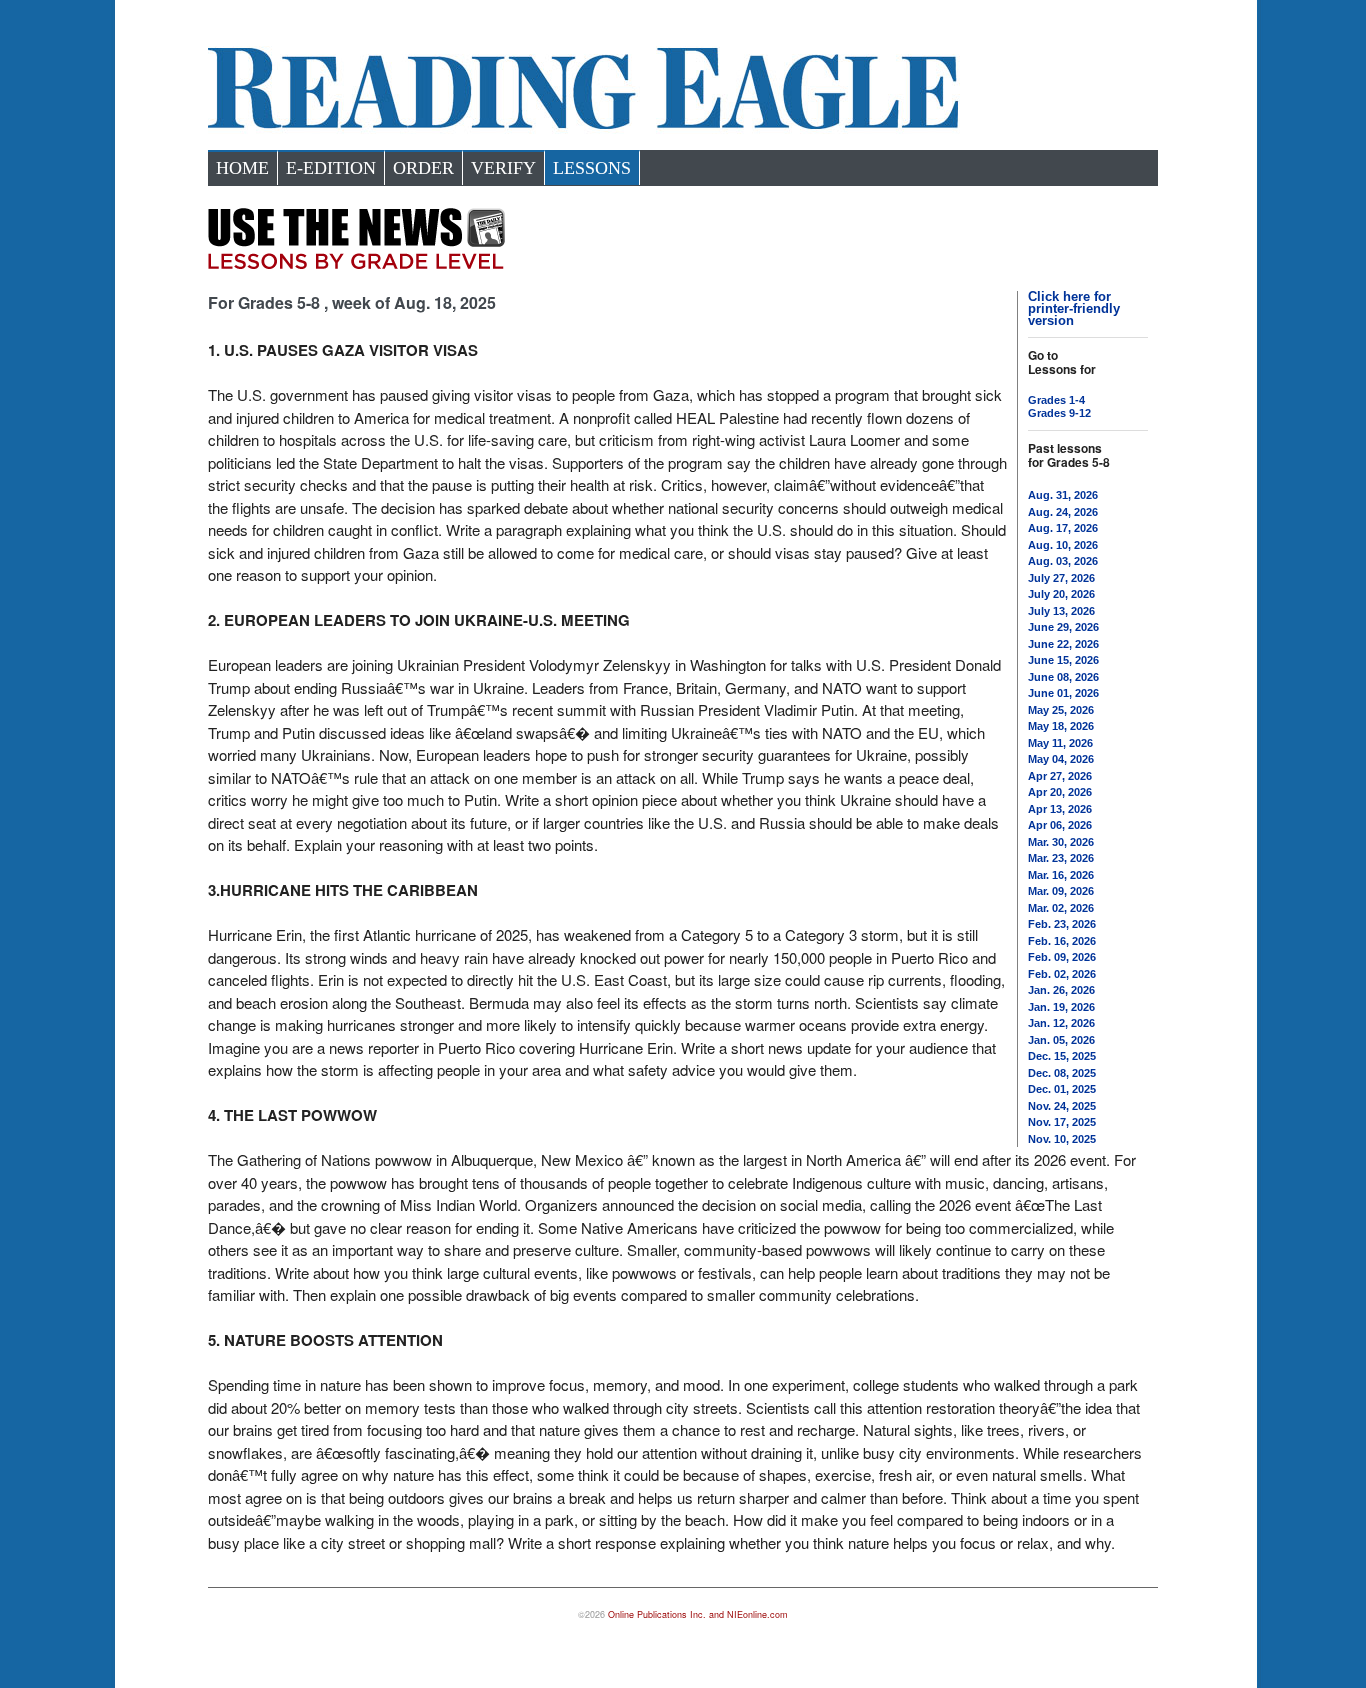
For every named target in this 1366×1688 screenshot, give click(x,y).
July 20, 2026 (1061, 594)
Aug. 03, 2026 (1063, 561)
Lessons (592, 168)
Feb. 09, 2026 (1062, 957)
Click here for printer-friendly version (1074, 308)
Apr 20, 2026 (1060, 792)
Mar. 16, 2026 (1061, 875)
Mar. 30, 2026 (1061, 842)
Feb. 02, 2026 (1062, 974)
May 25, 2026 (1061, 710)
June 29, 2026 (1063, 627)
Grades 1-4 (1056, 400)
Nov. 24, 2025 (1062, 1106)
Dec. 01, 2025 (1062, 1089)
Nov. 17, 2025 (1062, 1122)
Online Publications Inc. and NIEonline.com (698, 1614)
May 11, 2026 (1060, 743)
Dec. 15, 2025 (1062, 1056)
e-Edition (331, 168)
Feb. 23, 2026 (1062, 924)
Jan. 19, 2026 (1061, 1007)
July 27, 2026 (1061, 578)
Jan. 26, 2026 (1061, 990)
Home (242, 168)
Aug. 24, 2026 (1063, 512)
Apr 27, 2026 (1060, 776)
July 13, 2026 (1061, 611)
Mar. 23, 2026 (1061, 858)
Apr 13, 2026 (1060, 809)
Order (423, 168)
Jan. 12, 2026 (1061, 1023)
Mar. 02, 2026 (1061, 908)
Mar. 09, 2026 (1061, 891)
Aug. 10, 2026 (1063, 545)
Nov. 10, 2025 (1062, 1139)
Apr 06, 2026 (1060, 825)
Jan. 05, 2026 (1061, 1040)
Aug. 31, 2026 (1063, 495)
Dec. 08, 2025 (1062, 1073)
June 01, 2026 (1063, 693)
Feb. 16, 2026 (1062, 941)
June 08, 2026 (1063, 677)
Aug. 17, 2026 (1063, 528)
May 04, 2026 (1061, 759)
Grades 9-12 (1059, 413)
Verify (503, 168)
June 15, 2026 (1063, 660)
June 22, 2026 (1063, 644)
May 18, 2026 (1061, 726)
